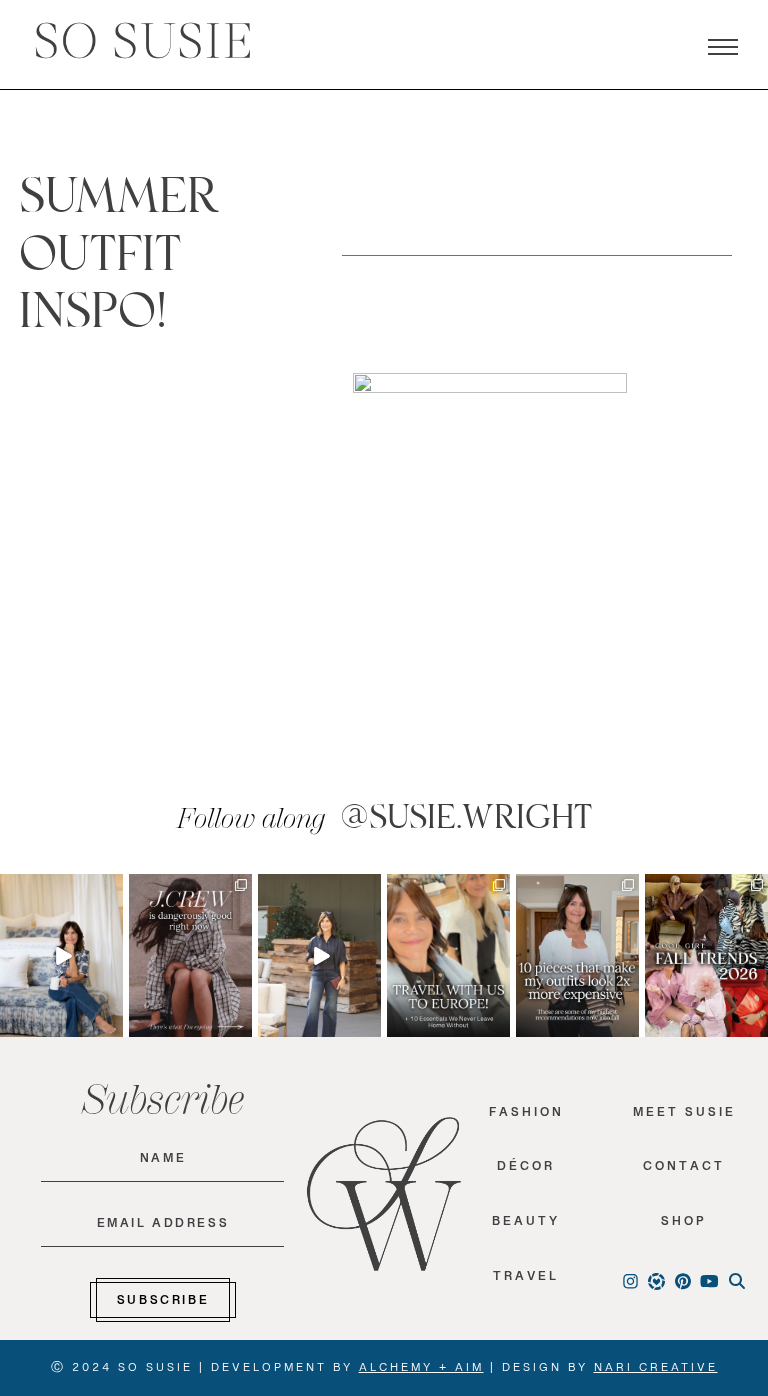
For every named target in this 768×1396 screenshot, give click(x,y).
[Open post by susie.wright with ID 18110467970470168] (190, 956)
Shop (684, 1225)
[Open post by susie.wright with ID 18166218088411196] (319, 956)
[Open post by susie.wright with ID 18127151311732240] (577, 956)
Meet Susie (684, 1116)
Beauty (526, 1225)
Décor (526, 1170)
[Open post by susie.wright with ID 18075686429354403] (61, 956)
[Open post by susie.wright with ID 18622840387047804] (706, 956)
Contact (684, 1170)
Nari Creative (656, 1371)
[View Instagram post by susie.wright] (111, 888)
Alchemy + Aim (421, 1371)
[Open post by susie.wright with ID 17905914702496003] (448, 956)
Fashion (526, 1116)
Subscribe (163, 1304)
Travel (526, 1280)
